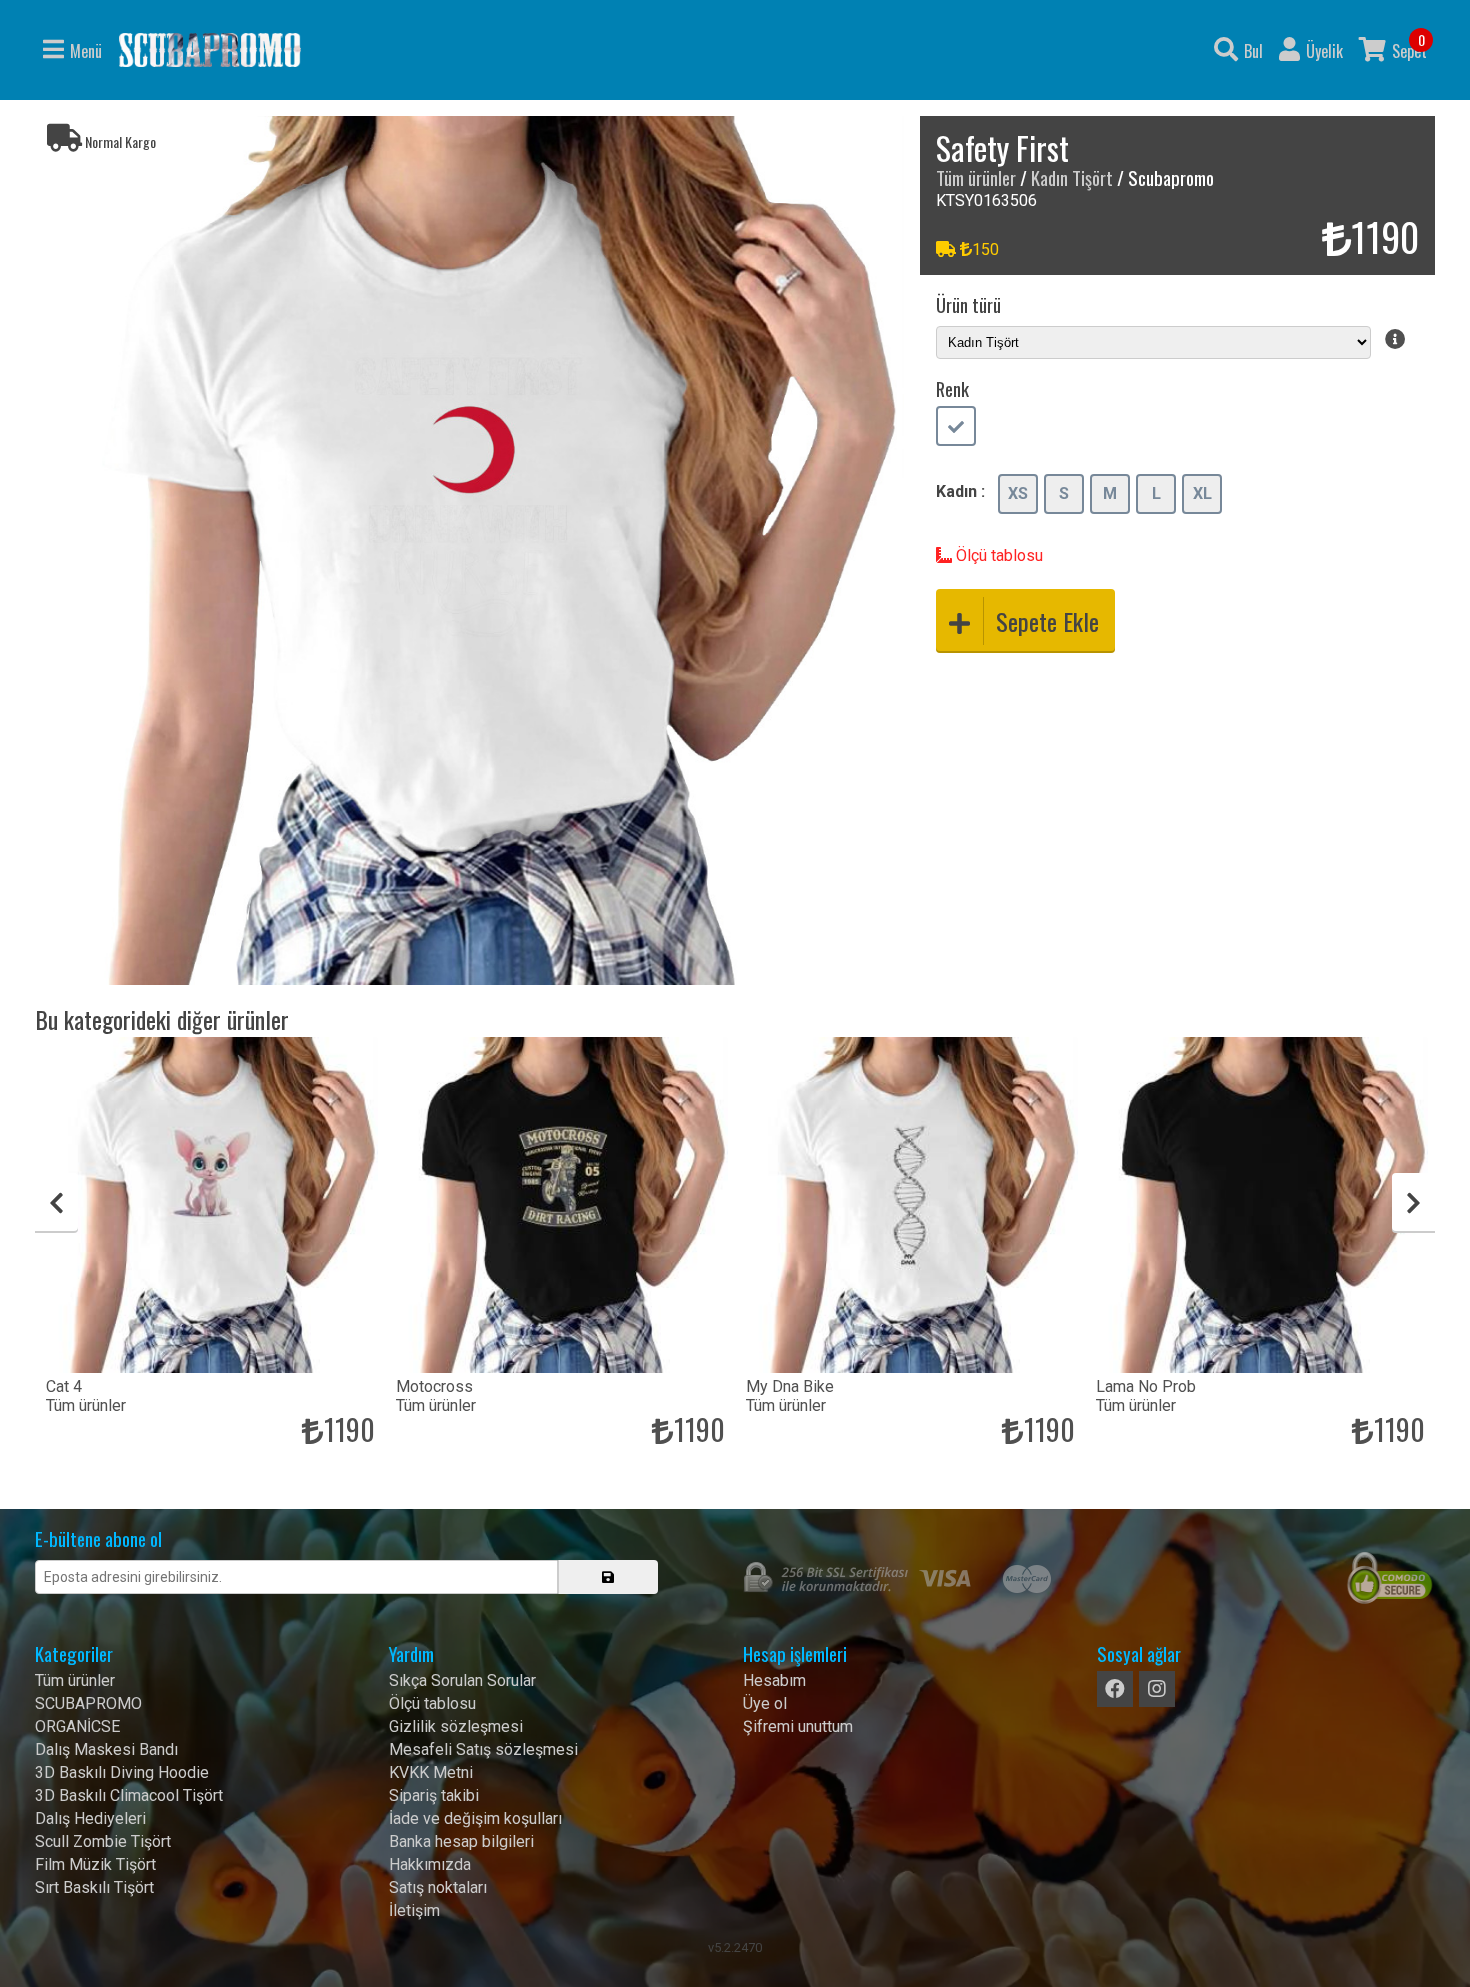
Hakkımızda (430, 1864)
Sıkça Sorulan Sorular (462, 1680)
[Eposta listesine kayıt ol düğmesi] (608, 1577)
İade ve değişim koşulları (475, 1818)
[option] (469, 550)
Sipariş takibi (434, 1795)
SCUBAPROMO (88, 1703)
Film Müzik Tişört (95, 1864)
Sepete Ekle (1047, 621)
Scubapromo (210, 50)
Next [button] (1413, 1203)
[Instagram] (1157, 1689)
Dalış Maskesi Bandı (106, 1749)
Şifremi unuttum (798, 1726)
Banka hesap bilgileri (461, 1841)
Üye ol (765, 1703)
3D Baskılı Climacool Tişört (129, 1795)
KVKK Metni (431, 1772)
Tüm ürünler (976, 177)
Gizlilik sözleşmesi (456, 1726)
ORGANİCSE (77, 1726)
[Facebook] (1115, 1689)
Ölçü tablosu (997, 555)
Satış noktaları (438, 1887)
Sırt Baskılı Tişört (94, 1887)
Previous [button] (56, 1203)
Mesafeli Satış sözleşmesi (483, 1749)
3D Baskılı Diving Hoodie (122, 1772)
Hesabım (774, 1680)
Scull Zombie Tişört (103, 1841)
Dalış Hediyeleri (90, 1818)
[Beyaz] (956, 428)
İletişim (414, 1910)
